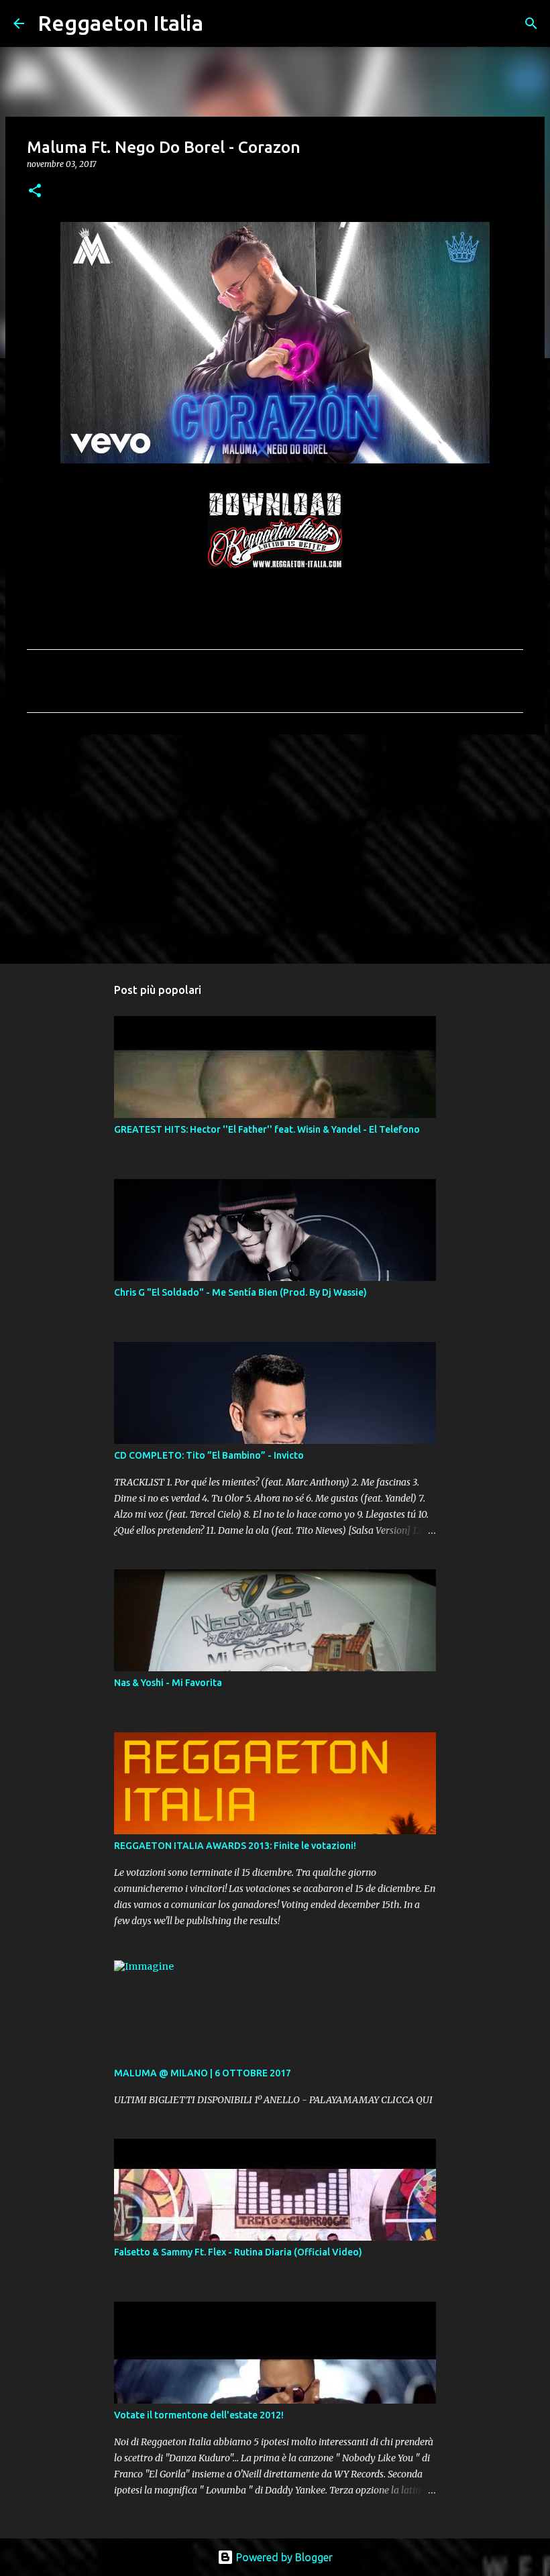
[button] (35, 191)
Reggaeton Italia (120, 23)
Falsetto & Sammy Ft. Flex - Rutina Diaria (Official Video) (238, 2252)
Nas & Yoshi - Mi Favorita (168, 1683)
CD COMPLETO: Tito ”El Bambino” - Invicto (209, 1455)
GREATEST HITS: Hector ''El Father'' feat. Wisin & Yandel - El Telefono (267, 1129)
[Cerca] (222, 23)
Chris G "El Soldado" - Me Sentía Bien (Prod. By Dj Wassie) (240, 1292)
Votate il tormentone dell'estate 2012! (199, 2415)
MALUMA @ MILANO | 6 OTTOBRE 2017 (203, 2073)
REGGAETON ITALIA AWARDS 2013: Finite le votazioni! (235, 1846)
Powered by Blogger (283, 2557)
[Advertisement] (275, 848)
